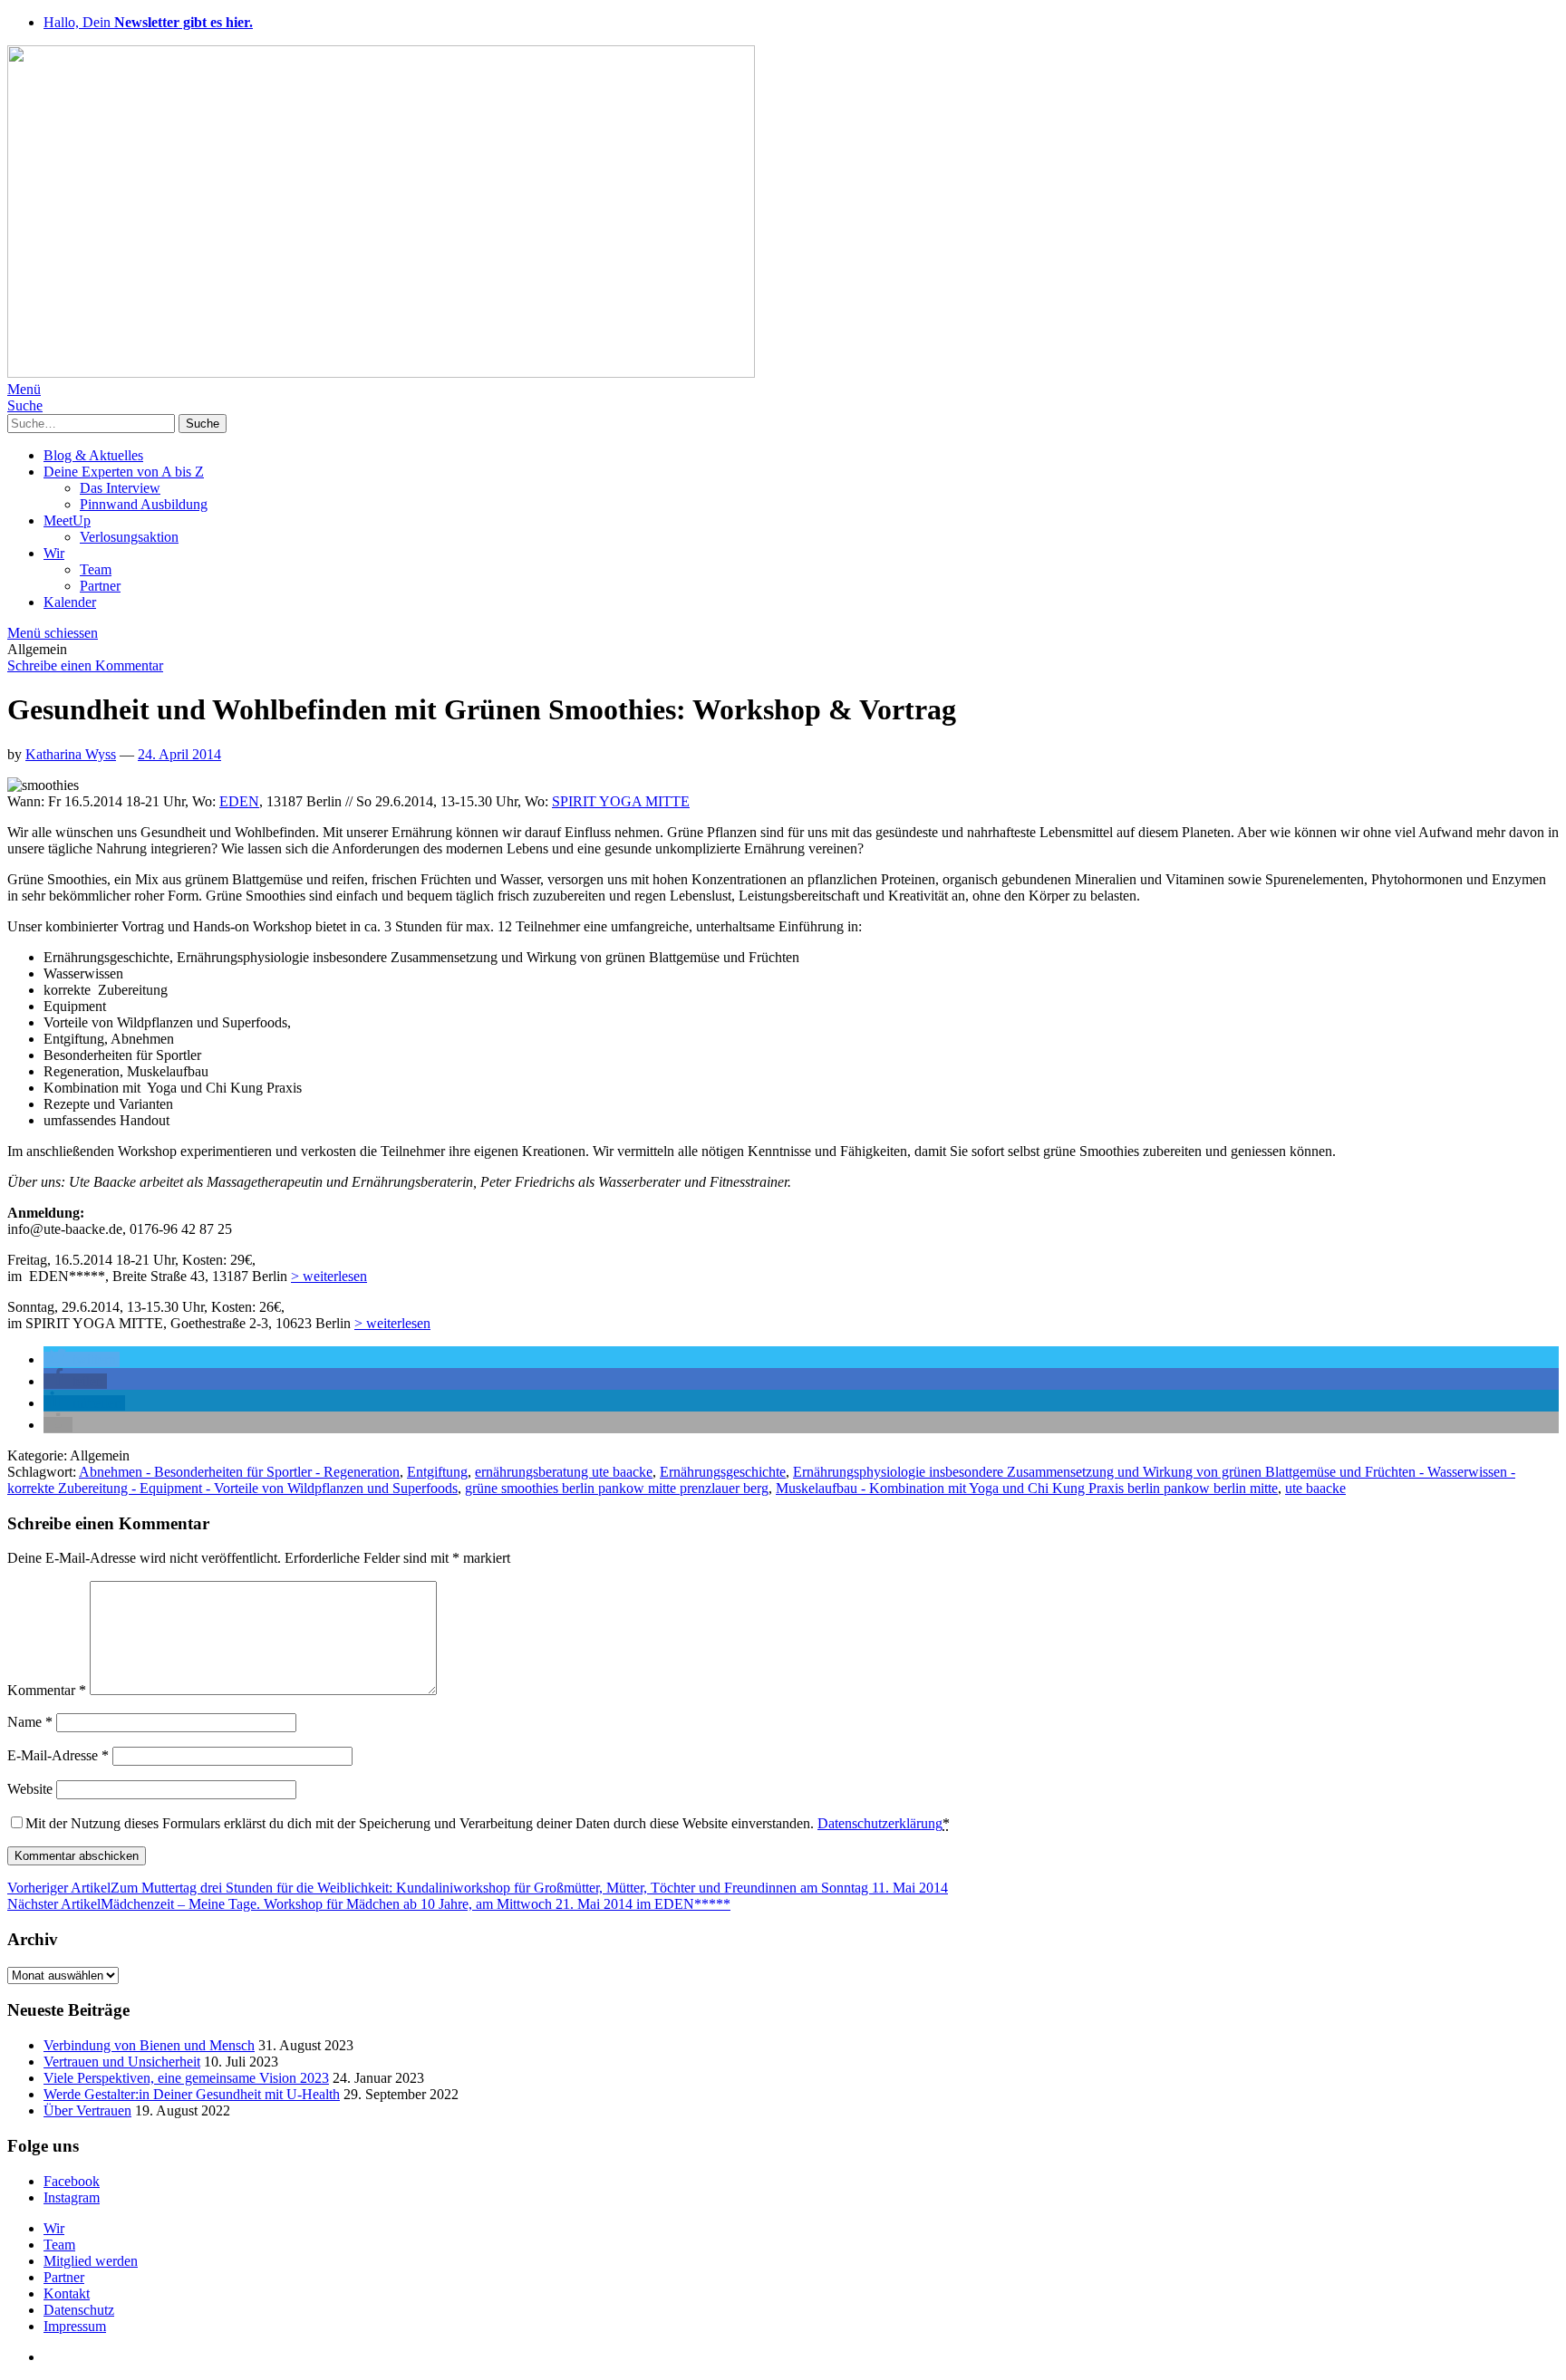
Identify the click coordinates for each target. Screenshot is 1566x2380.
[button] (82, 1359)
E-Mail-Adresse (58, 1755)
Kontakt (67, 2293)
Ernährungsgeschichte (723, 1472)
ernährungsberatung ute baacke (564, 1472)
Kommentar (47, 1690)
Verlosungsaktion (129, 537)
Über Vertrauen (87, 2110)
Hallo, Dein (148, 22)
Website (30, 1789)
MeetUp (67, 520)
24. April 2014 (179, 754)
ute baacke (1315, 1488)
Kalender (70, 602)
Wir (54, 553)
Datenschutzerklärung (880, 1823)
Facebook (72, 2181)
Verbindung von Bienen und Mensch (149, 2045)
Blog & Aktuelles (93, 455)
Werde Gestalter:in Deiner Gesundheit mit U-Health (192, 2094)
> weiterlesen (329, 1276)
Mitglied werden (91, 2261)
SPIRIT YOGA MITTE (621, 801)
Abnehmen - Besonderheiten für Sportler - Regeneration (239, 1472)
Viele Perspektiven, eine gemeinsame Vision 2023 (186, 2078)
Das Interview (120, 488)
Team (96, 569)
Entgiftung (437, 1472)
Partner (100, 586)
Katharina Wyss (71, 754)
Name (30, 1722)
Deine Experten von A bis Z (124, 472)
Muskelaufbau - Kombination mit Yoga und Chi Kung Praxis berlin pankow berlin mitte (1027, 1488)
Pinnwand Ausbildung (144, 504)
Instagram (72, 2197)
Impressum (75, 2326)
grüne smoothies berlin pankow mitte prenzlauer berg (617, 1488)
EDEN (239, 801)
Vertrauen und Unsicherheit (122, 2062)
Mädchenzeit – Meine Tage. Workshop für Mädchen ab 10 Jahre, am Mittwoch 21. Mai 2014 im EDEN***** (369, 1904)
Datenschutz (79, 2310)
